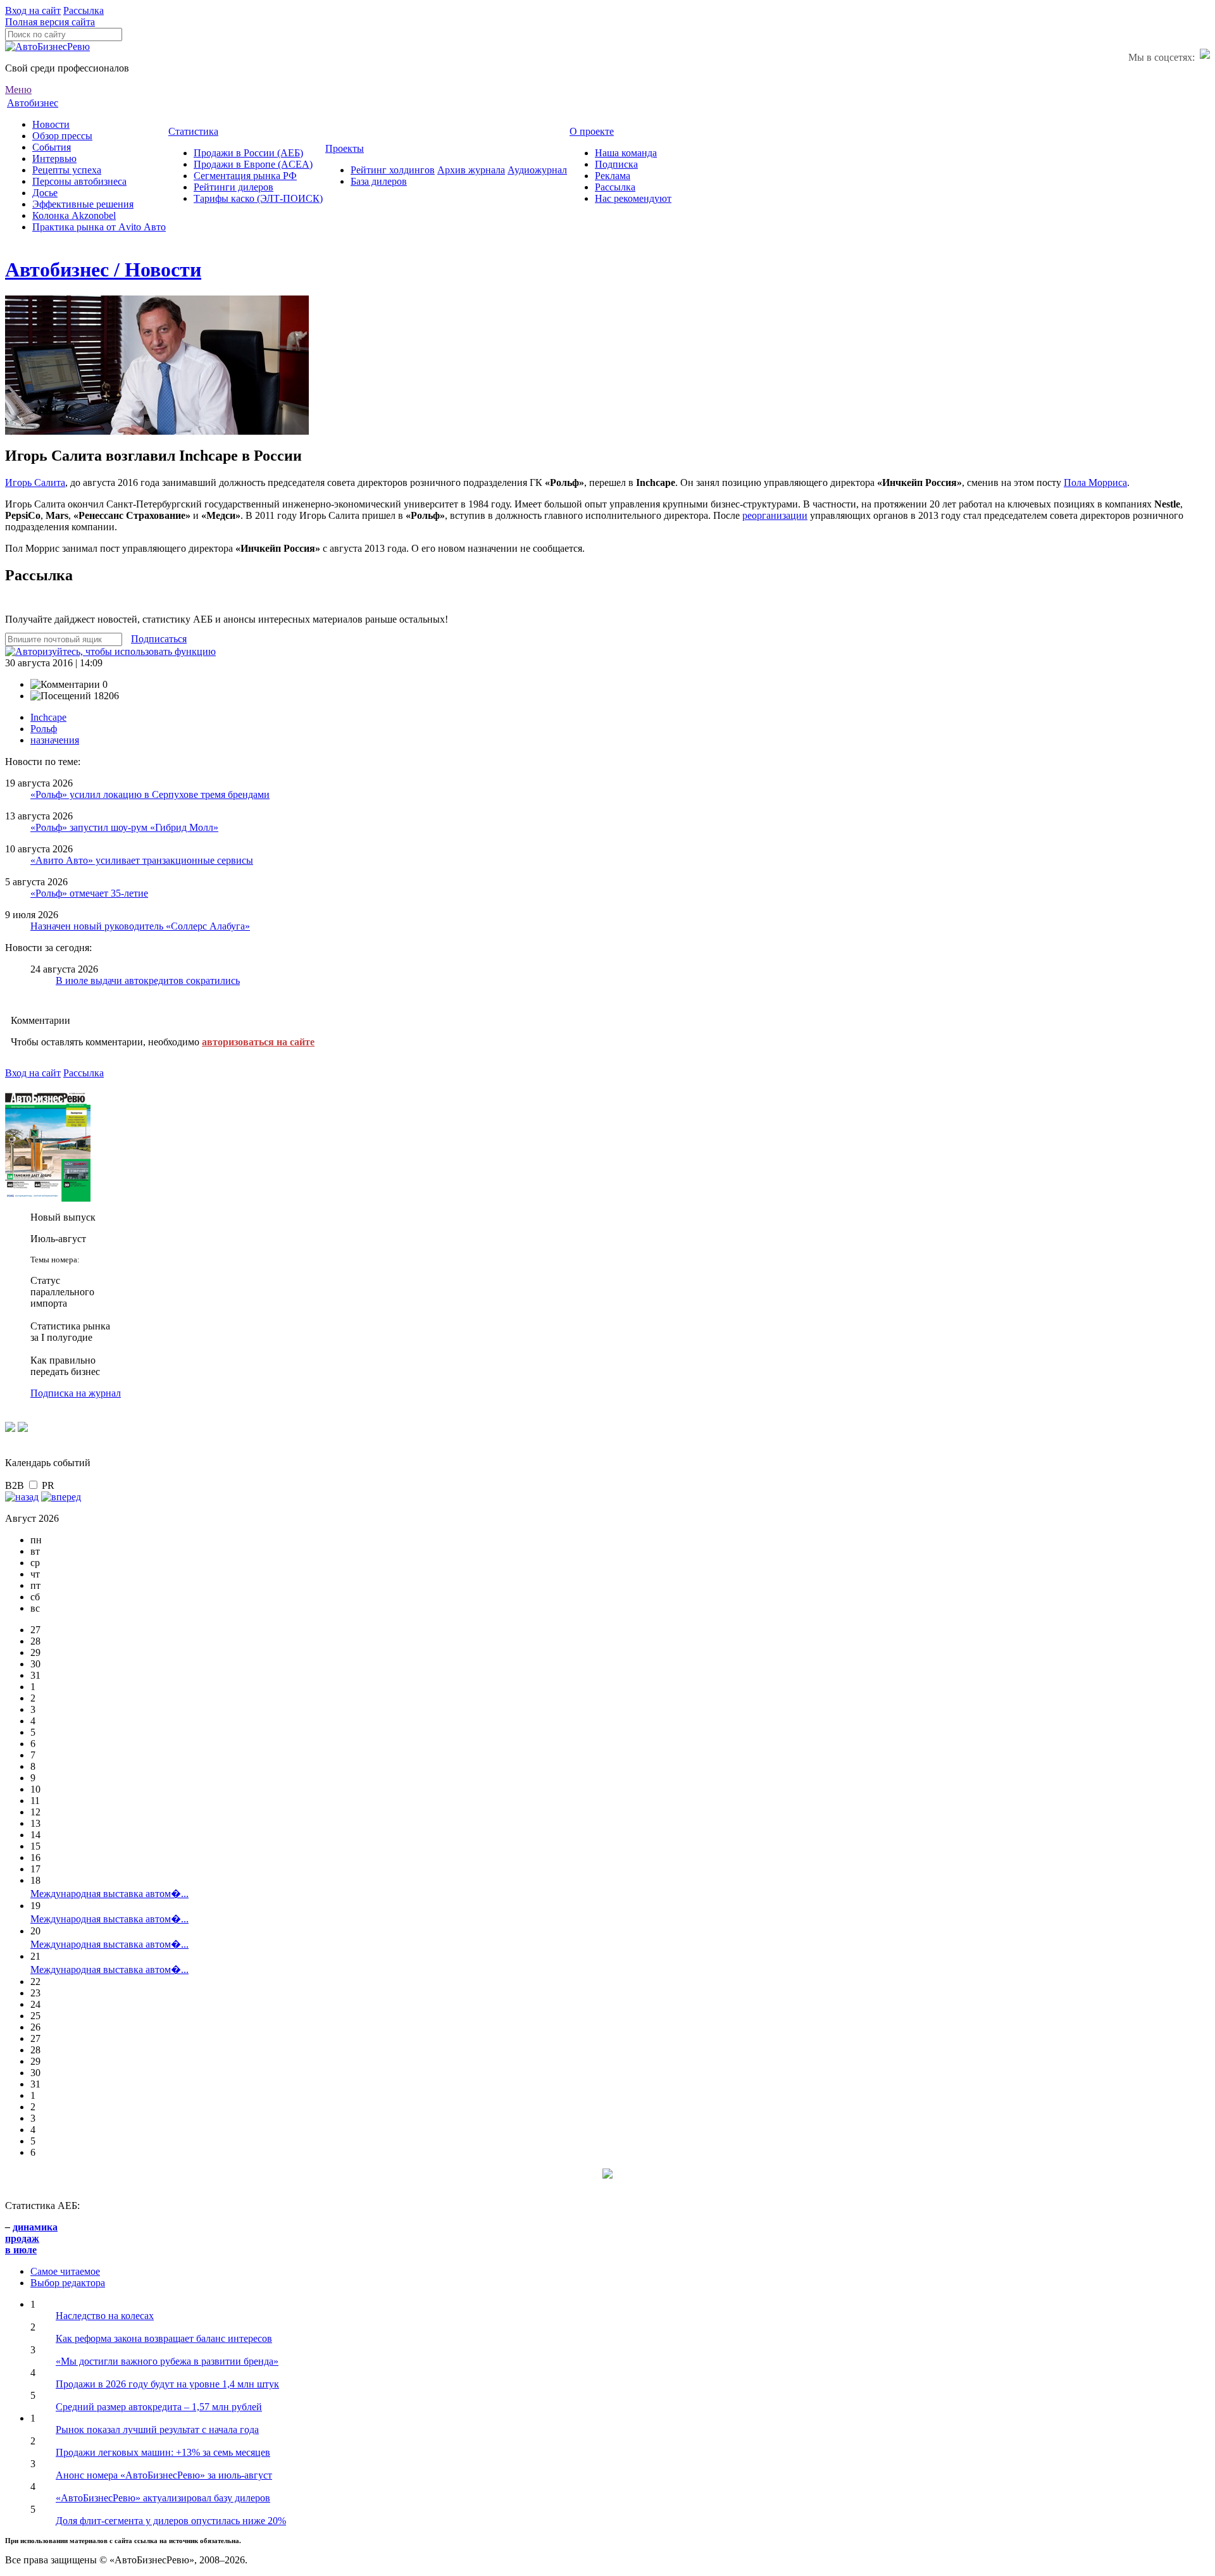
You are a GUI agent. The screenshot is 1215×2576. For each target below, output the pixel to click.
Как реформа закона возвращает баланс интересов (164, 2338)
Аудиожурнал (537, 170)
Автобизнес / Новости (103, 270)
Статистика (193, 131)
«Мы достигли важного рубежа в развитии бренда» (167, 2361)
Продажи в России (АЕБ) (248, 153)
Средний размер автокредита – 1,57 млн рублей (159, 2407)
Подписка (616, 164)
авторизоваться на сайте (258, 1042)
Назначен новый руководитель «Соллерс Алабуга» (140, 926)
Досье (45, 193)
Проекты (345, 148)
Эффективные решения (83, 204)
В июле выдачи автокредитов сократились (148, 980)
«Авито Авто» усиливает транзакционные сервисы (142, 860)
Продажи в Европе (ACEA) (253, 164)
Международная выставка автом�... (109, 1894)
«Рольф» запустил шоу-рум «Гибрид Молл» (124, 827)
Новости (51, 124)
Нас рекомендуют (633, 198)
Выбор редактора (68, 2283)
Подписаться (159, 639)
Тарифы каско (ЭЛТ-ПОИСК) (258, 198)
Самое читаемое (65, 2271)
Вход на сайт (33, 10)
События (52, 147)
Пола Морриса (1095, 482)
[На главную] (47, 47)
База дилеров (379, 181)
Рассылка (84, 10)
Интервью (54, 159)
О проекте (592, 131)
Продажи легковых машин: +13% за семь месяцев (163, 2452)
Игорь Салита (35, 482)
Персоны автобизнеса (79, 181)
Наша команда (626, 153)
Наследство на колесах (105, 2316)
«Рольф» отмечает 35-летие (89, 893)
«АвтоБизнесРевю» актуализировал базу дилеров (163, 2498)
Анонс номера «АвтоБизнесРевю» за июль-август (164, 2475)
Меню (18, 90)
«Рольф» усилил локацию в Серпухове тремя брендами (150, 794)
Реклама (613, 176)
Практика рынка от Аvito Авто (99, 227)
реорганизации (775, 515)
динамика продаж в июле (31, 2238)
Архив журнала (471, 170)
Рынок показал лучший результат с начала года (157, 2430)
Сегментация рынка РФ (245, 176)
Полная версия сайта (50, 22)
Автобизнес (33, 103)
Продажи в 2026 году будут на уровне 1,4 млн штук (167, 2384)
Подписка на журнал (76, 1393)
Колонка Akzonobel (74, 215)
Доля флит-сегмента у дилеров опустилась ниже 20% (171, 2521)
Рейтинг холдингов (393, 170)
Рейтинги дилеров (234, 187)
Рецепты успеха (67, 170)
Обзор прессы (62, 136)
